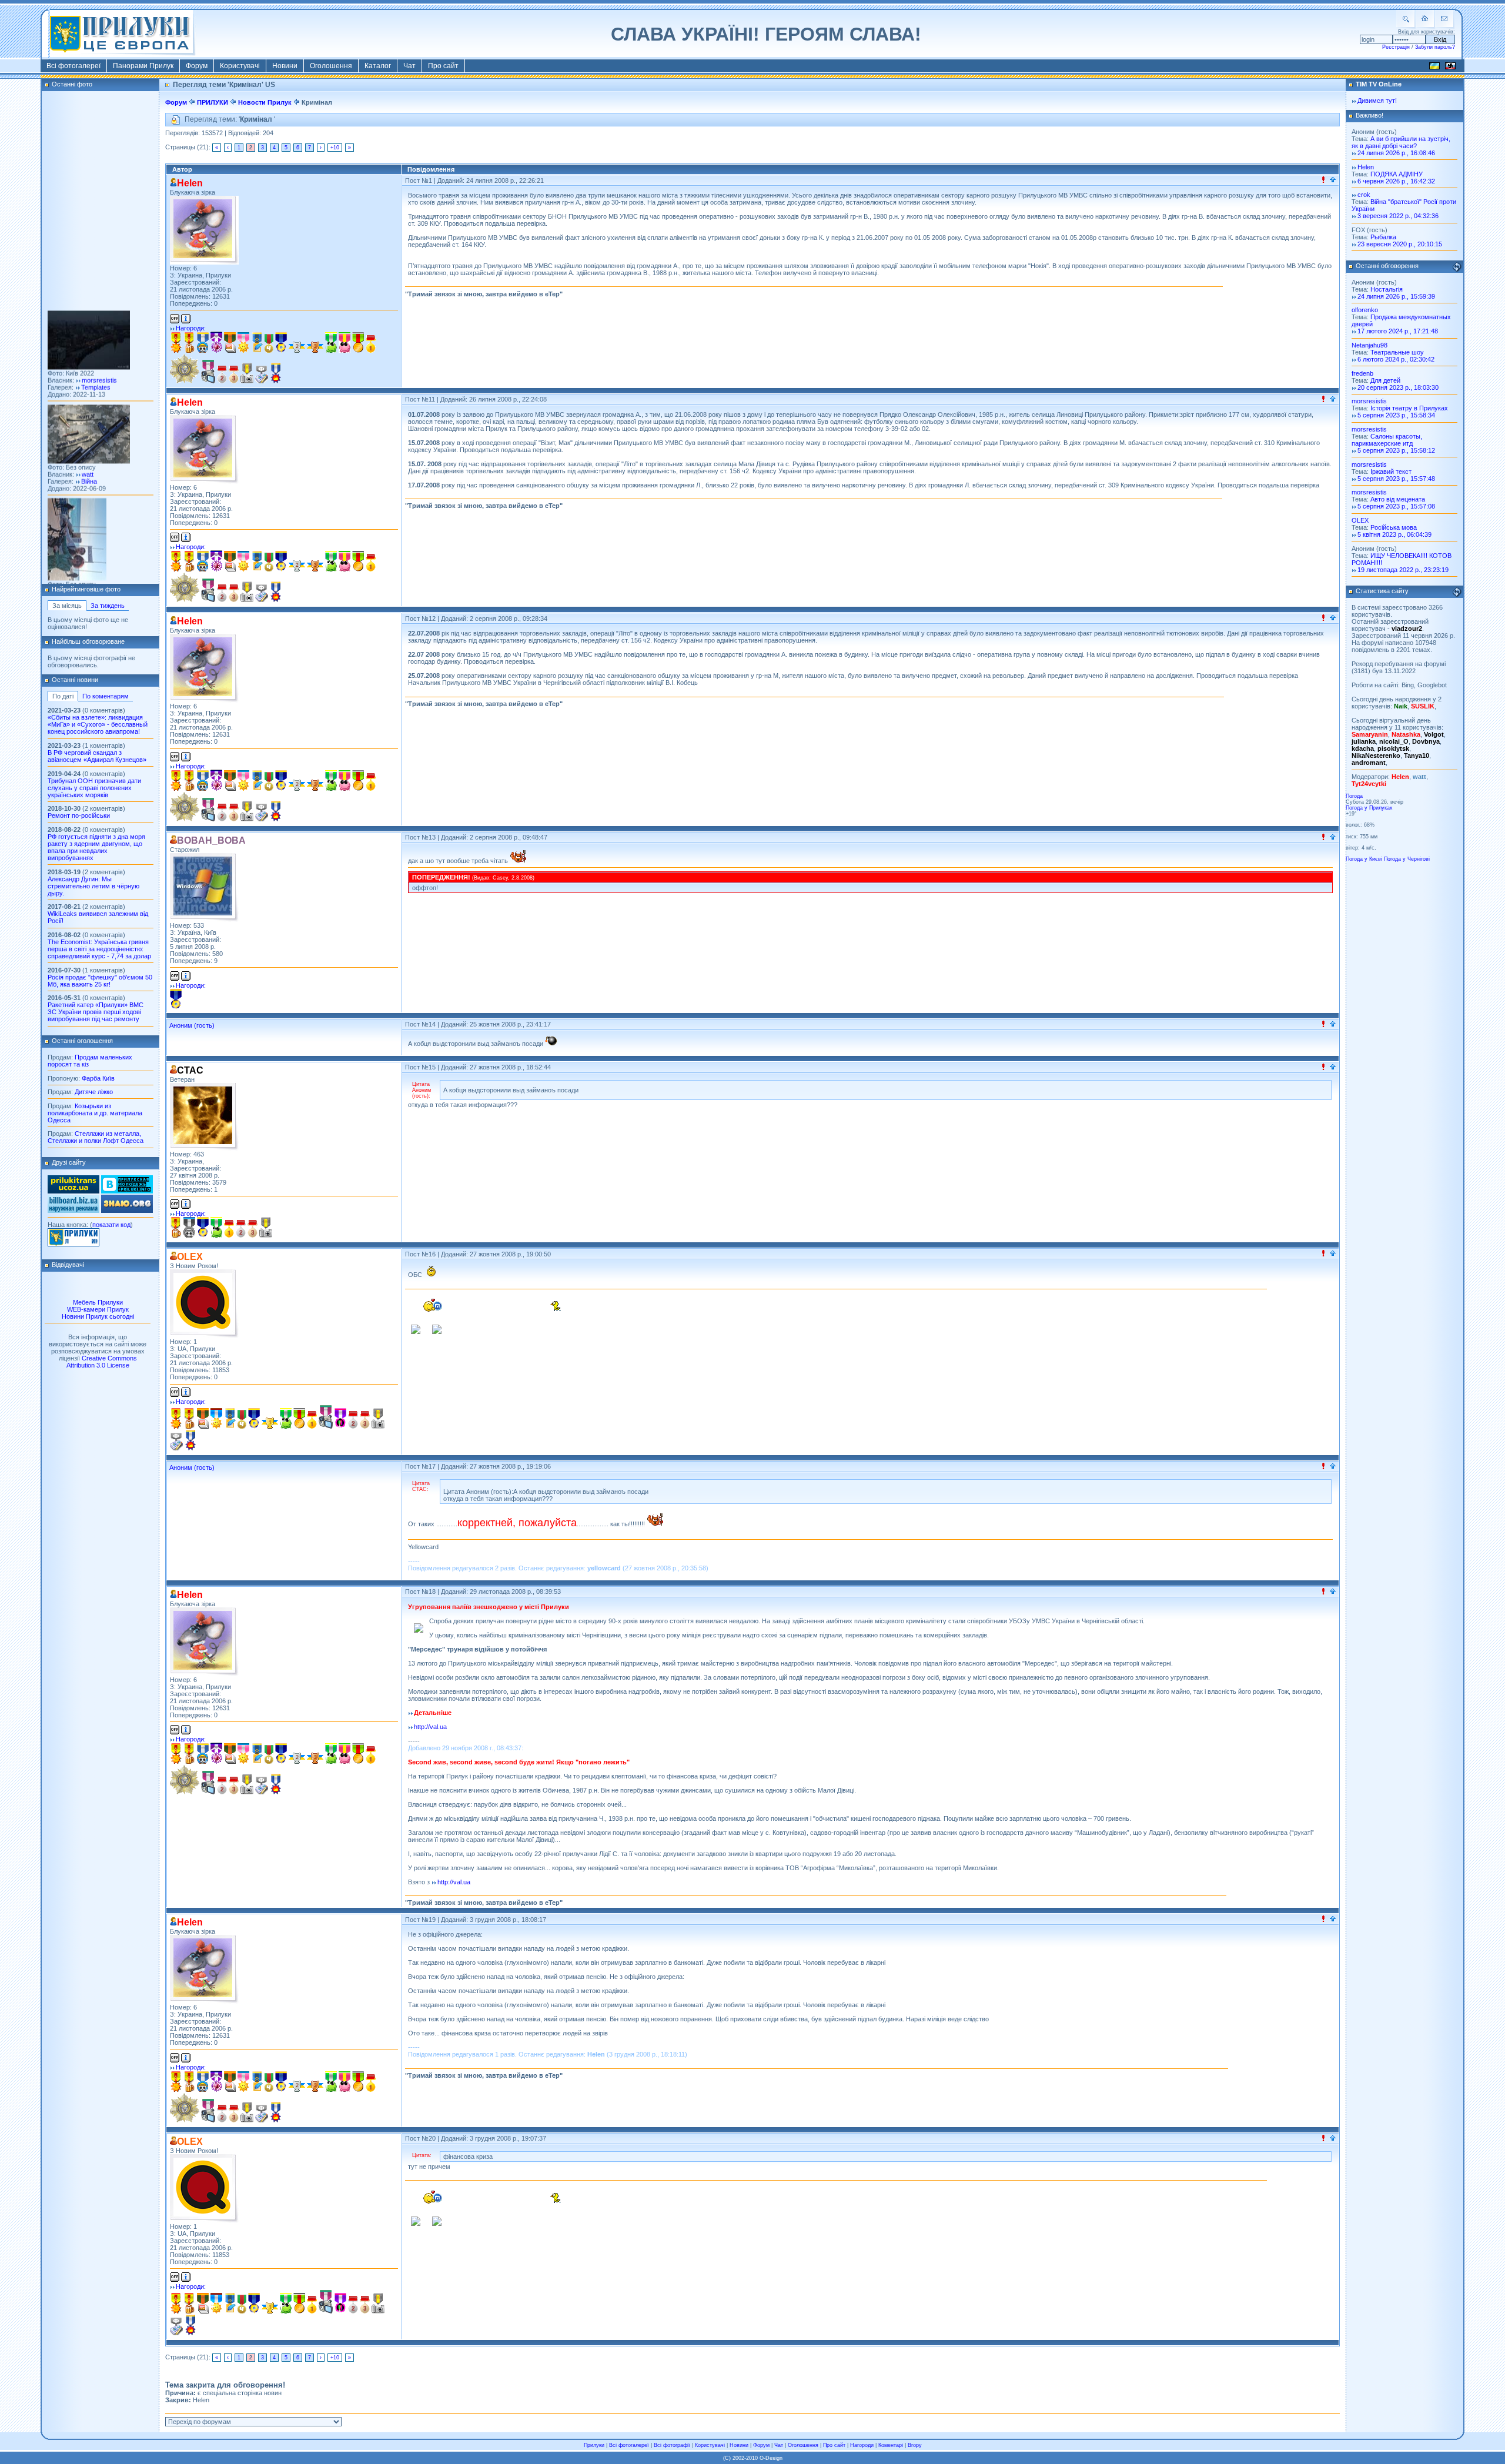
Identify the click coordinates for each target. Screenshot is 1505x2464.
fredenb (1362, 373)
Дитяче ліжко (94, 1092)
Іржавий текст (1391, 472)
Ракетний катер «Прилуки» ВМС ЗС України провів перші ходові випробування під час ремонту (96, 1012)
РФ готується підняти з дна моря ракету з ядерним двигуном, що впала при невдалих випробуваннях (96, 847)
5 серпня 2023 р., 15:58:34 (1396, 415)
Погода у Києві (1364, 859)
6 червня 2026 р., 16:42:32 (1396, 181)
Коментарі (891, 2445)
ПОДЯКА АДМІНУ (1397, 174)
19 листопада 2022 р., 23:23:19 (1403, 570)
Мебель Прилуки (98, 1302)
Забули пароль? (1435, 47)
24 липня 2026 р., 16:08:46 (1396, 153)
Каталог (378, 66)
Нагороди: (191, 328)
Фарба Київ (98, 1078)
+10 (335, 148)
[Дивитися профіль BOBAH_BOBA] (204, 887)
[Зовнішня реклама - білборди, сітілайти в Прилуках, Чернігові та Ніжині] (73, 1211)
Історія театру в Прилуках (1409, 408)
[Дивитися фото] (89, 307)
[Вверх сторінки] (1333, 180)
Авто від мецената (1398, 499)
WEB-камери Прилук (98, 1309)
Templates (96, 327)
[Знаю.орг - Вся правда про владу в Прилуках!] (127, 1211)
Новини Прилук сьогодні (98, 1316)
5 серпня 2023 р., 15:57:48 (1396, 479)
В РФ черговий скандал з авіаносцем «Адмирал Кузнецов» (97, 756)
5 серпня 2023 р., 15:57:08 (1396, 506)
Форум (197, 66)
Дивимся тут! (1377, 101)
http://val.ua (430, 1727)
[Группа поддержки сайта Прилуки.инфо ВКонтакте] (127, 1191)
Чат (409, 66)
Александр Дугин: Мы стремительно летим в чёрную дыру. (93, 886)
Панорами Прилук (143, 66)
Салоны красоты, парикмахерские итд (1387, 440)
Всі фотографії (672, 2445)
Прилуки (594, 2445)
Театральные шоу (1397, 352)
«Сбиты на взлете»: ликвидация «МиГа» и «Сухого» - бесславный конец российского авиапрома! (98, 724)
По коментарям (106, 696)
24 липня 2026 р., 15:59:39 (1396, 296)
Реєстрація (1396, 47)
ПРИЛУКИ (213, 102)
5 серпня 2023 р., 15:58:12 (1396, 450)
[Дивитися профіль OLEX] (204, 1304)
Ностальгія (1387, 289)
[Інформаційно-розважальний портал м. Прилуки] (73, 1244)
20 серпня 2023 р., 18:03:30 (1398, 387)
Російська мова (1394, 527)
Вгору (915, 2445)
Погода (1354, 796)
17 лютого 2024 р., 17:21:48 (1398, 331)
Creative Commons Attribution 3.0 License (102, 1362)
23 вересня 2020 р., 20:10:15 (1400, 244)
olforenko (1365, 310)
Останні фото (72, 84)
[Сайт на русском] (1450, 68)
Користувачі (240, 66)
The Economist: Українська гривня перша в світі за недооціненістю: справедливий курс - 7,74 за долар (99, 949)
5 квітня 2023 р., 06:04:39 (1394, 534)
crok (1364, 195)
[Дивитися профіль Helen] (204, 230)
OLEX (1360, 520)
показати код (111, 1225)
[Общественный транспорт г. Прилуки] (73, 1191)
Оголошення (331, 66)
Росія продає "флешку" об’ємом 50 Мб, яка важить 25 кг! (100, 981)
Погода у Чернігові (1407, 859)
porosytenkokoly (106, 531)
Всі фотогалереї (73, 66)
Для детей (1385, 380)
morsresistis (99, 320)
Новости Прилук (265, 102)
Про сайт (443, 66)
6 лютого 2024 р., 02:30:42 (1396, 359)
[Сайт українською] (1434, 68)
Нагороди (862, 2445)
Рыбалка (1383, 237)
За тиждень (108, 606)
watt (88, 414)
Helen (1366, 167)
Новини (285, 66)
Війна (89, 421)
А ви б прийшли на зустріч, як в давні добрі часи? (1401, 142)
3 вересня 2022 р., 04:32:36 (1398, 216)
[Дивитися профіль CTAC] (204, 1117)
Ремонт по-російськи (79, 815)
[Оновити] (1457, 267)
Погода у (1369, 808)
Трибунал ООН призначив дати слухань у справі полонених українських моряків (94, 788)
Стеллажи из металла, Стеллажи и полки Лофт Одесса (96, 1137)
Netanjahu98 (1369, 345)
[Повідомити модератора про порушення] (1323, 180)
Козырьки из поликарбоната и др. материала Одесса (95, 1113)
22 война (94, 538)
